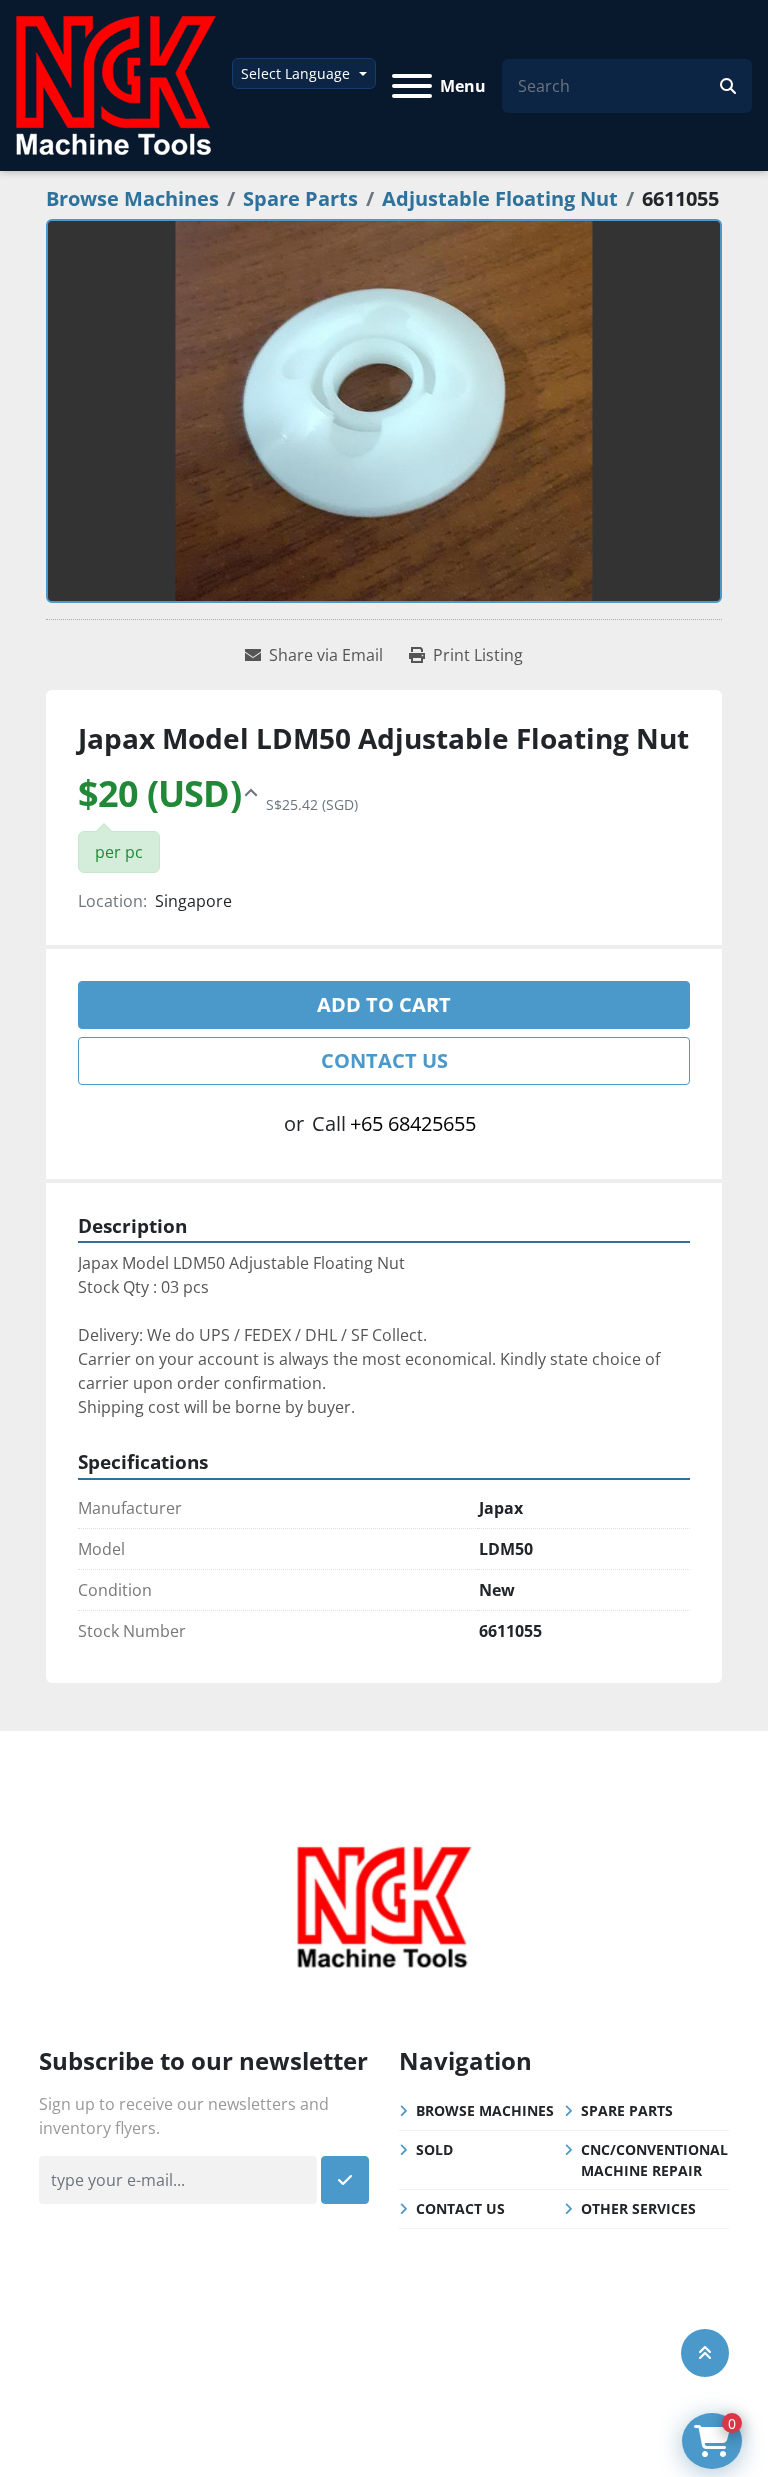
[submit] (728, 86)
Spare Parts (627, 2110)
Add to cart (384, 1004)
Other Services (638, 2208)
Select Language (295, 73)
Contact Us (384, 1060)
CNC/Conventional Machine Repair (654, 2160)
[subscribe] (345, 2180)
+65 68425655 (413, 1123)
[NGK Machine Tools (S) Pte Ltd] (384, 1904)
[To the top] (705, 2353)
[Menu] (412, 86)
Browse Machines (485, 2110)
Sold (434, 2149)
